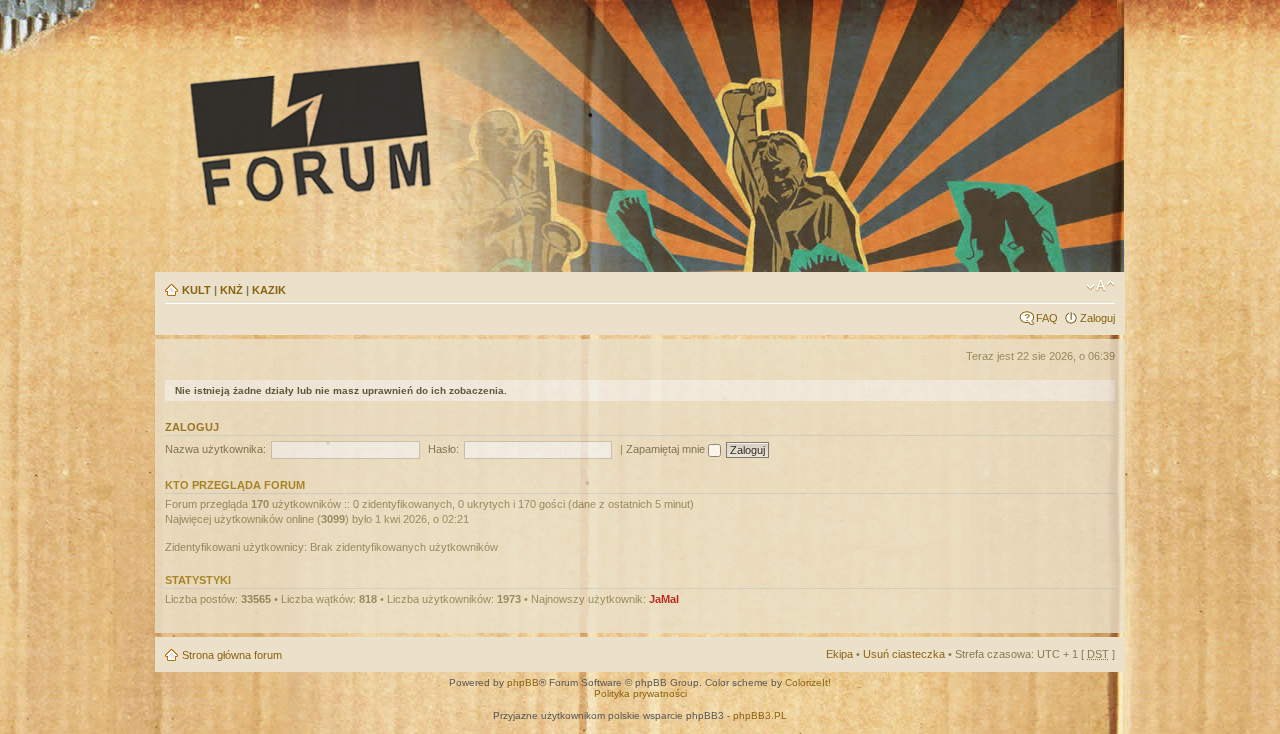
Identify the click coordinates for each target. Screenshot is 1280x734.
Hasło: (443, 449)
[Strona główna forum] (496, 132)
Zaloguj (1097, 318)
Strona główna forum (232, 655)
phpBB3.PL (760, 715)
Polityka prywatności (640, 693)
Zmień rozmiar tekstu (1100, 286)
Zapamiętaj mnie (667, 449)
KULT (196, 290)
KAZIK (269, 290)
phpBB (523, 682)
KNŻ (231, 290)
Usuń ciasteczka (904, 654)
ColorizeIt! (808, 682)
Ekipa (839, 654)
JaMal (664, 599)
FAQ (1047, 318)
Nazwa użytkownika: (215, 449)
